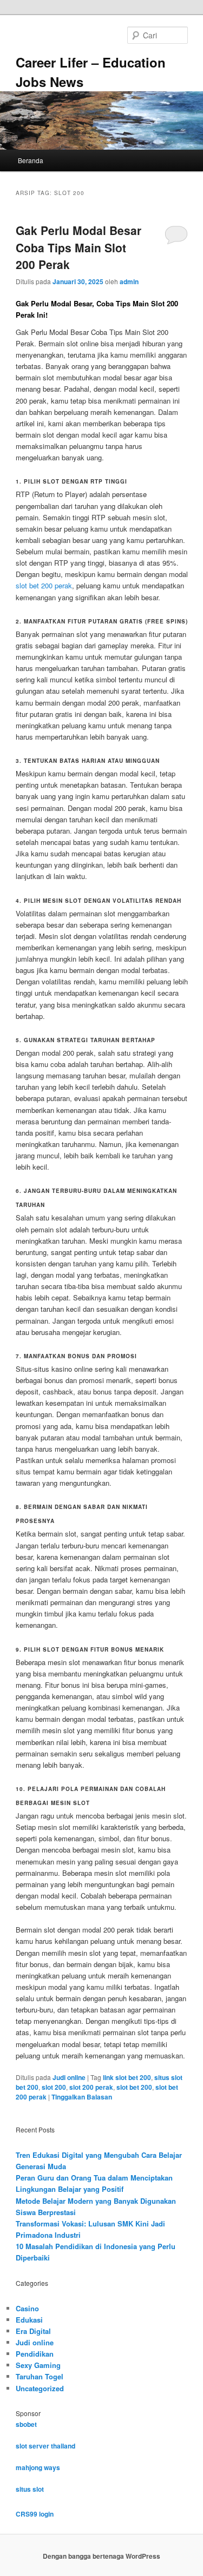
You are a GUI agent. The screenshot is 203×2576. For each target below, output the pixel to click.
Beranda (31, 160)
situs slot (30, 2489)
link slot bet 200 (127, 2077)
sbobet (26, 2424)
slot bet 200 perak (44, 585)
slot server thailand (45, 2446)
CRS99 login (35, 2514)
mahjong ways (38, 2467)
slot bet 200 (134, 2087)
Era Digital (33, 2331)
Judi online (69, 2077)
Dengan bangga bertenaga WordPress (101, 2556)
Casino (27, 2308)
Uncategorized (40, 2388)
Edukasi (29, 2320)
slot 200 (54, 2087)
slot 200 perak (91, 2087)
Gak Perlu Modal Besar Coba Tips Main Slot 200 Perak (78, 247)
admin (129, 281)
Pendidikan (35, 2354)
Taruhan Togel (40, 2376)
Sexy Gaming (38, 2365)
